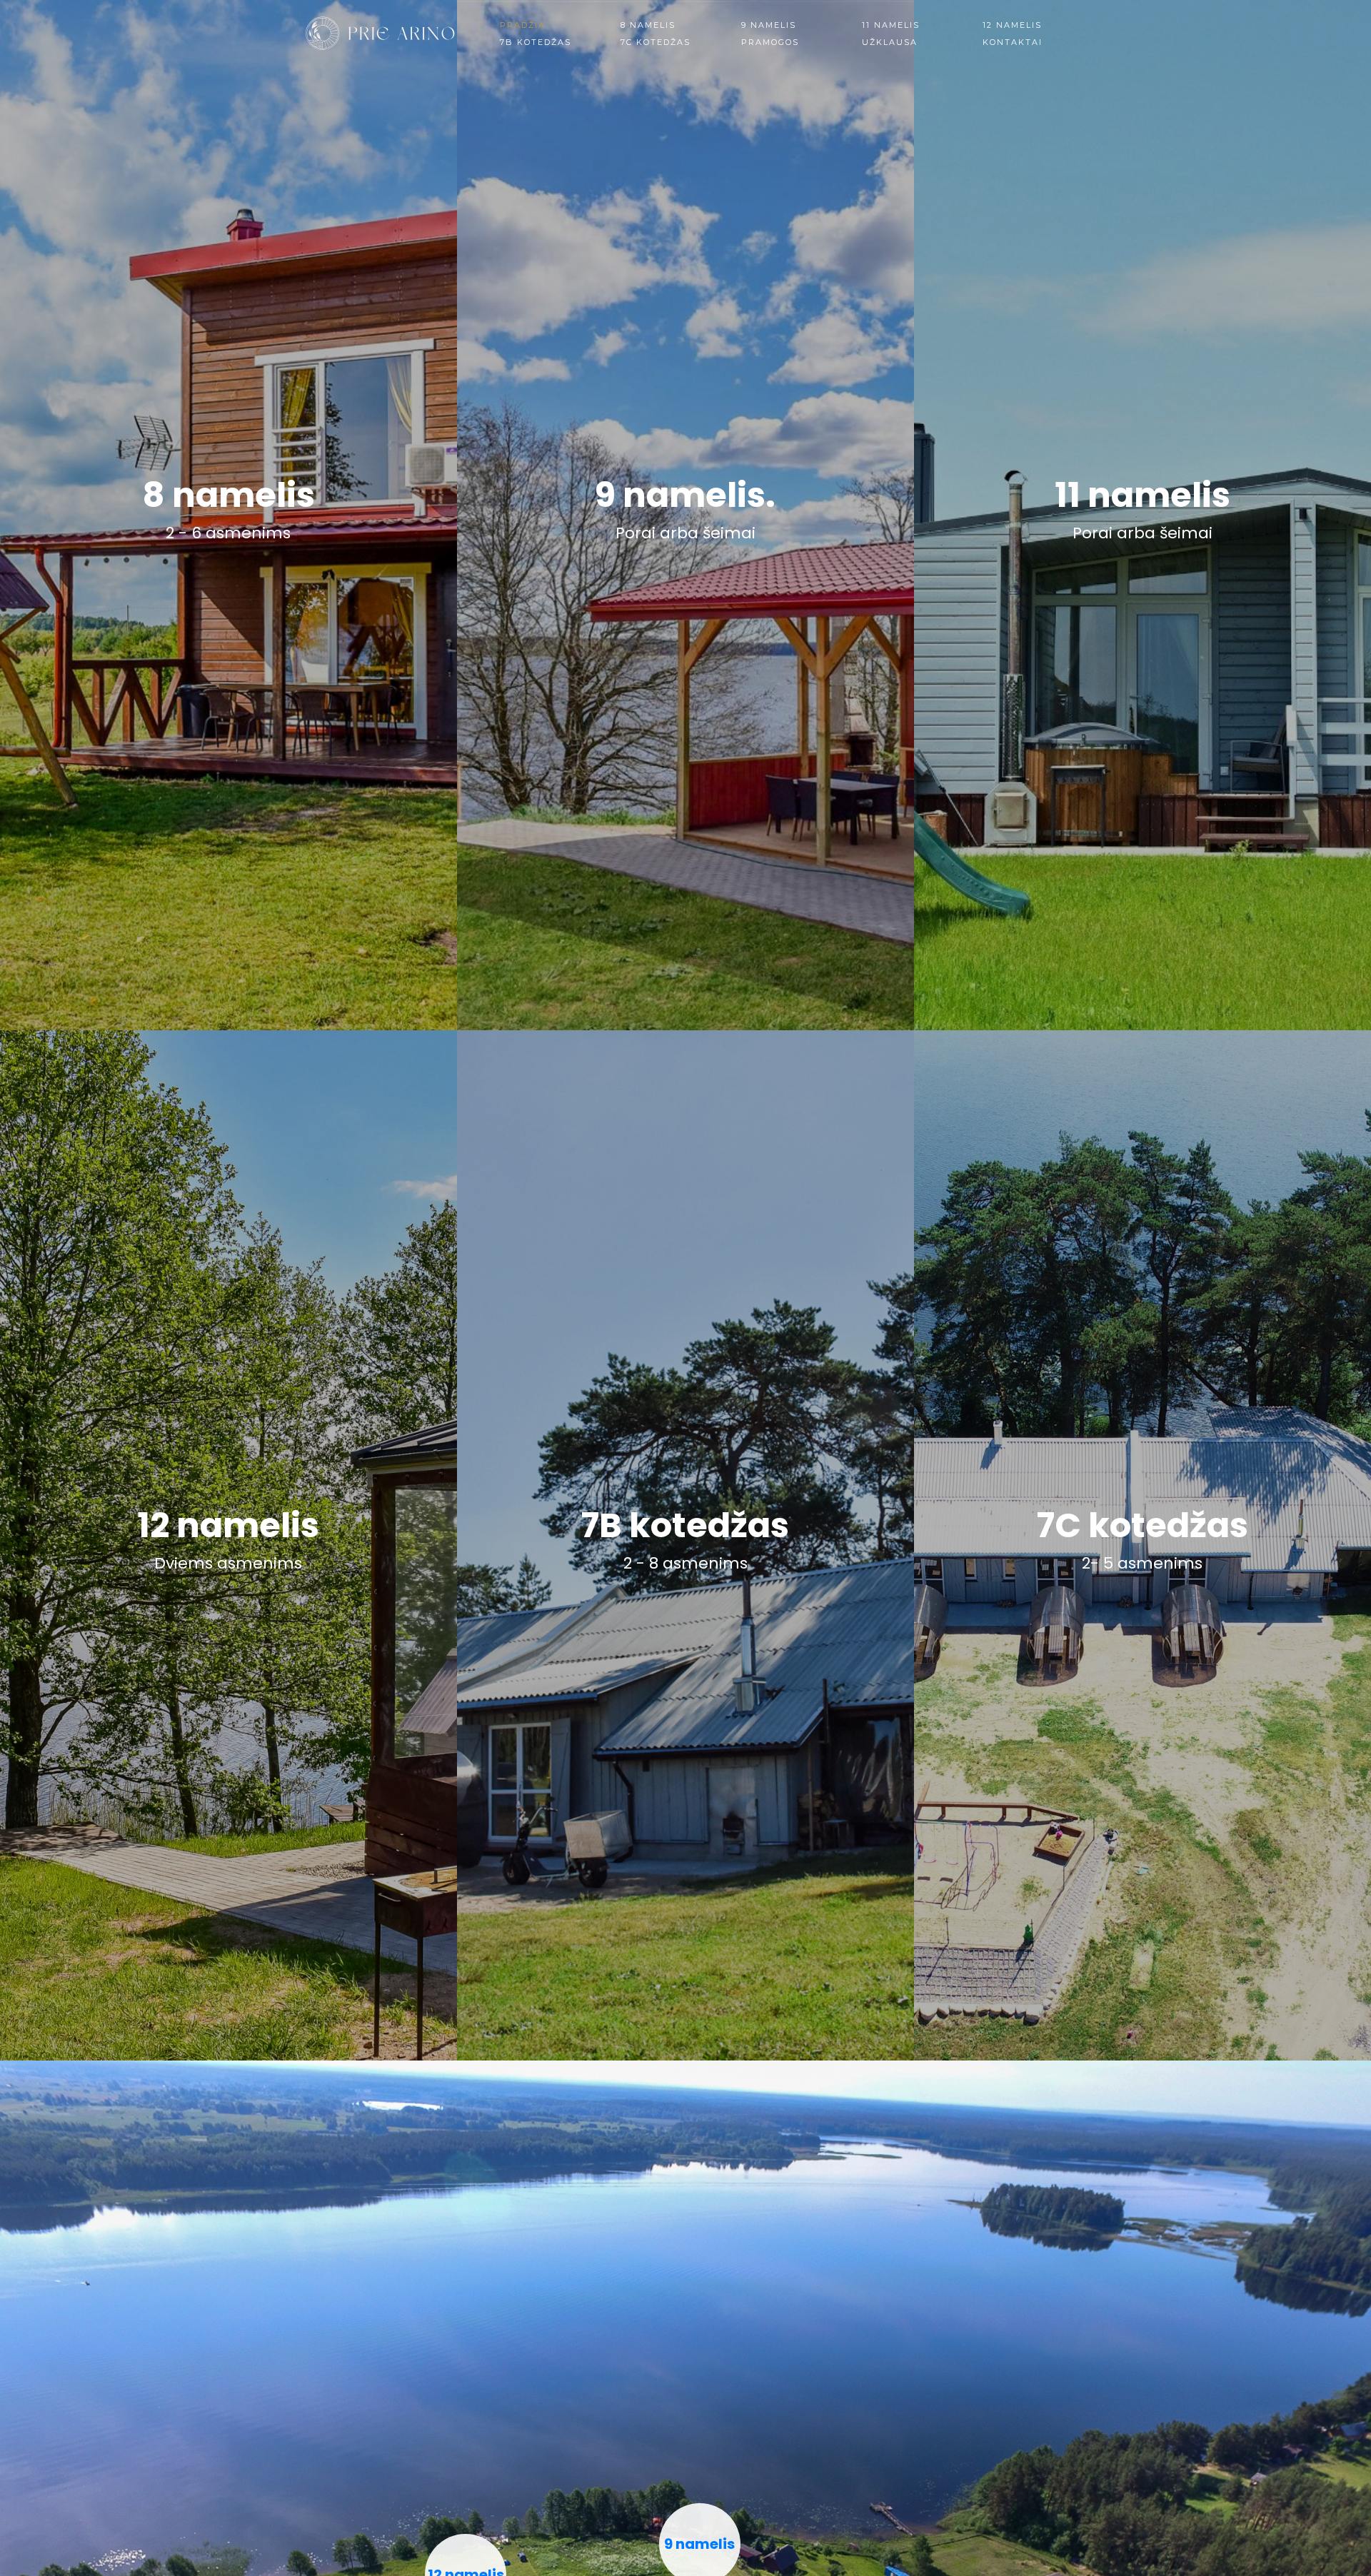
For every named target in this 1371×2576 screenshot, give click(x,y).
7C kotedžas (656, 42)
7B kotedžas (536, 42)
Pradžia (523, 25)
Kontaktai (1013, 42)
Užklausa (890, 42)
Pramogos (770, 42)
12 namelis (1012, 25)
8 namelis (648, 25)
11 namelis (891, 25)
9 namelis (769, 25)
